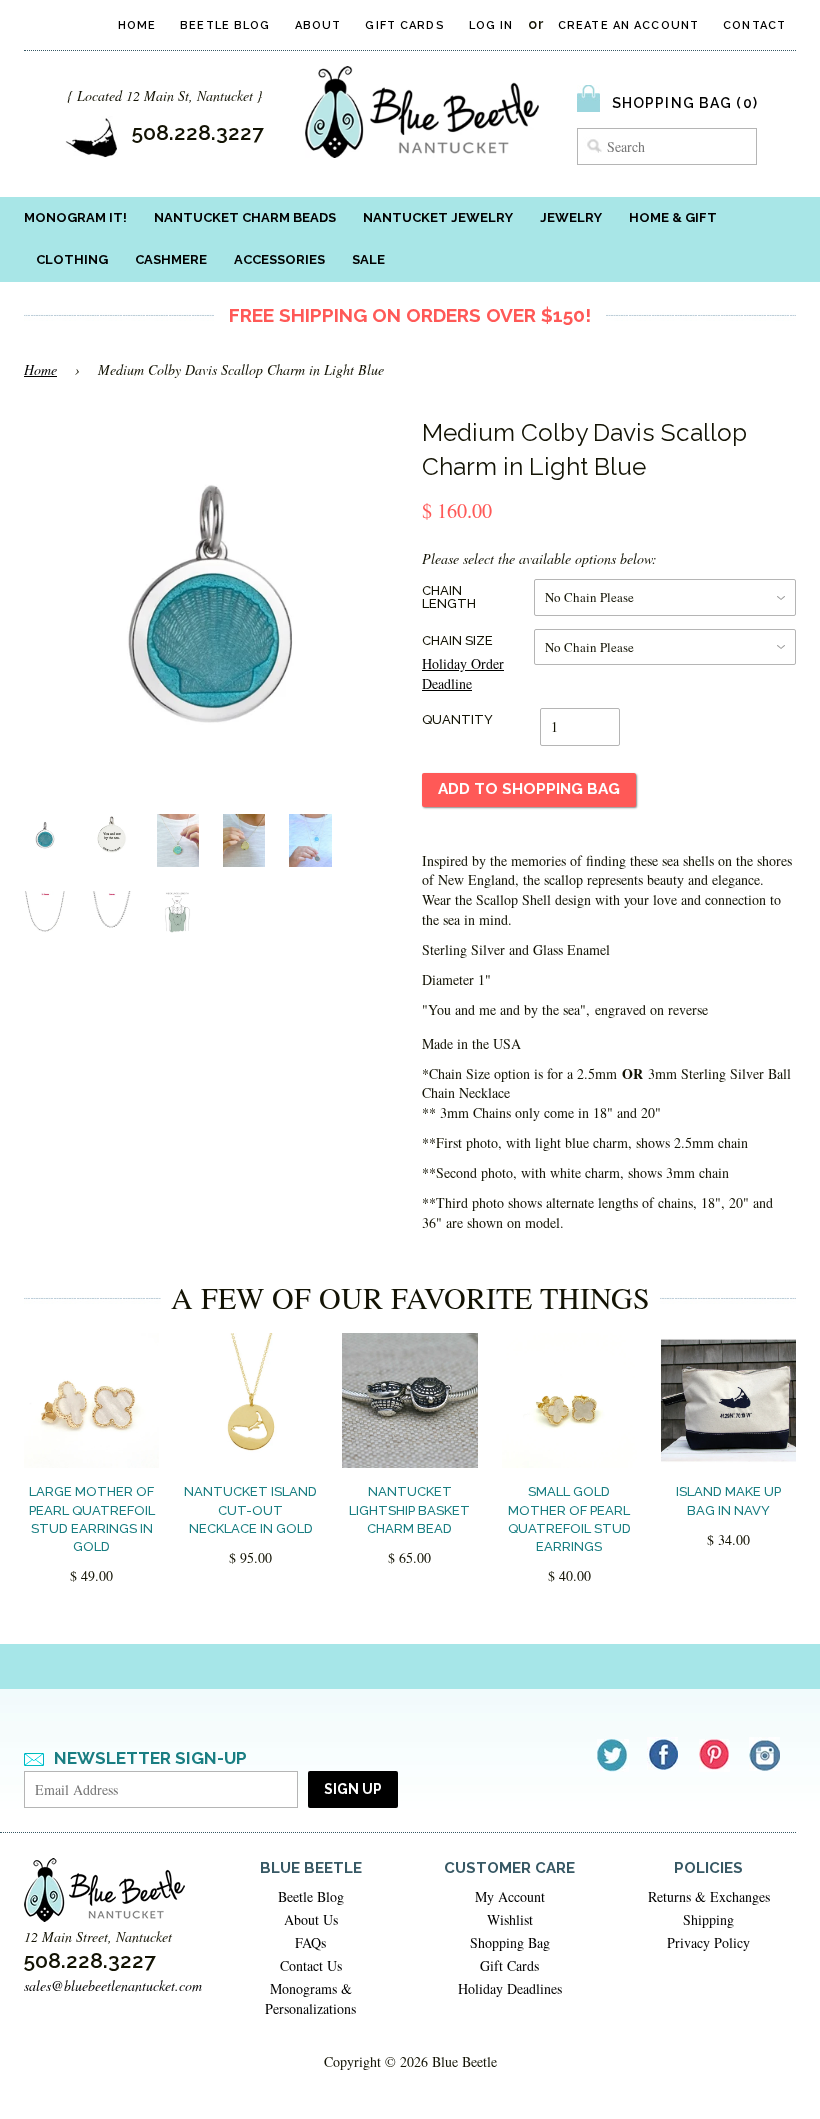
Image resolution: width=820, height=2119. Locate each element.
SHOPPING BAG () (685, 103)
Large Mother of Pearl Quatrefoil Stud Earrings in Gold (92, 1519)
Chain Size (457, 640)
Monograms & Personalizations (310, 1998)
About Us (311, 1919)
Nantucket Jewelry (438, 217)
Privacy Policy (708, 1942)
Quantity (457, 719)
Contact (754, 25)
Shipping (708, 1919)
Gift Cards (404, 25)
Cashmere (171, 259)
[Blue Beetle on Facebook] (664, 1754)
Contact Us (311, 1965)
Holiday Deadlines (510, 1988)
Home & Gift (673, 217)
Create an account (628, 25)
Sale (368, 259)
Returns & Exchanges (709, 1896)
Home (137, 25)
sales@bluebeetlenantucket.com (113, 1985)
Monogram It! (75, 217)
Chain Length (449, 597)
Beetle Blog (225, 25)
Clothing (72, 259)
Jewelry (571, 217)
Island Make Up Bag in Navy (728, 1500)
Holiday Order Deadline (463, 673)
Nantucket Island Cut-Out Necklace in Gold (250, 1509)
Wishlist (510, 1919)
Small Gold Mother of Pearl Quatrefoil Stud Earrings (569, 1519)
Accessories (279, 259)
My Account (510, 1896)
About (318, 25)
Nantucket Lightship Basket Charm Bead (409, 1509)
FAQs (310, 1942)
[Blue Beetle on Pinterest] (715, 1754)
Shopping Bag (510, 1942)
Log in (491, 25)
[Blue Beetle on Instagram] (766, 1754)
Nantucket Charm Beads (245, 217)
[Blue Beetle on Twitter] (613, 1754)
